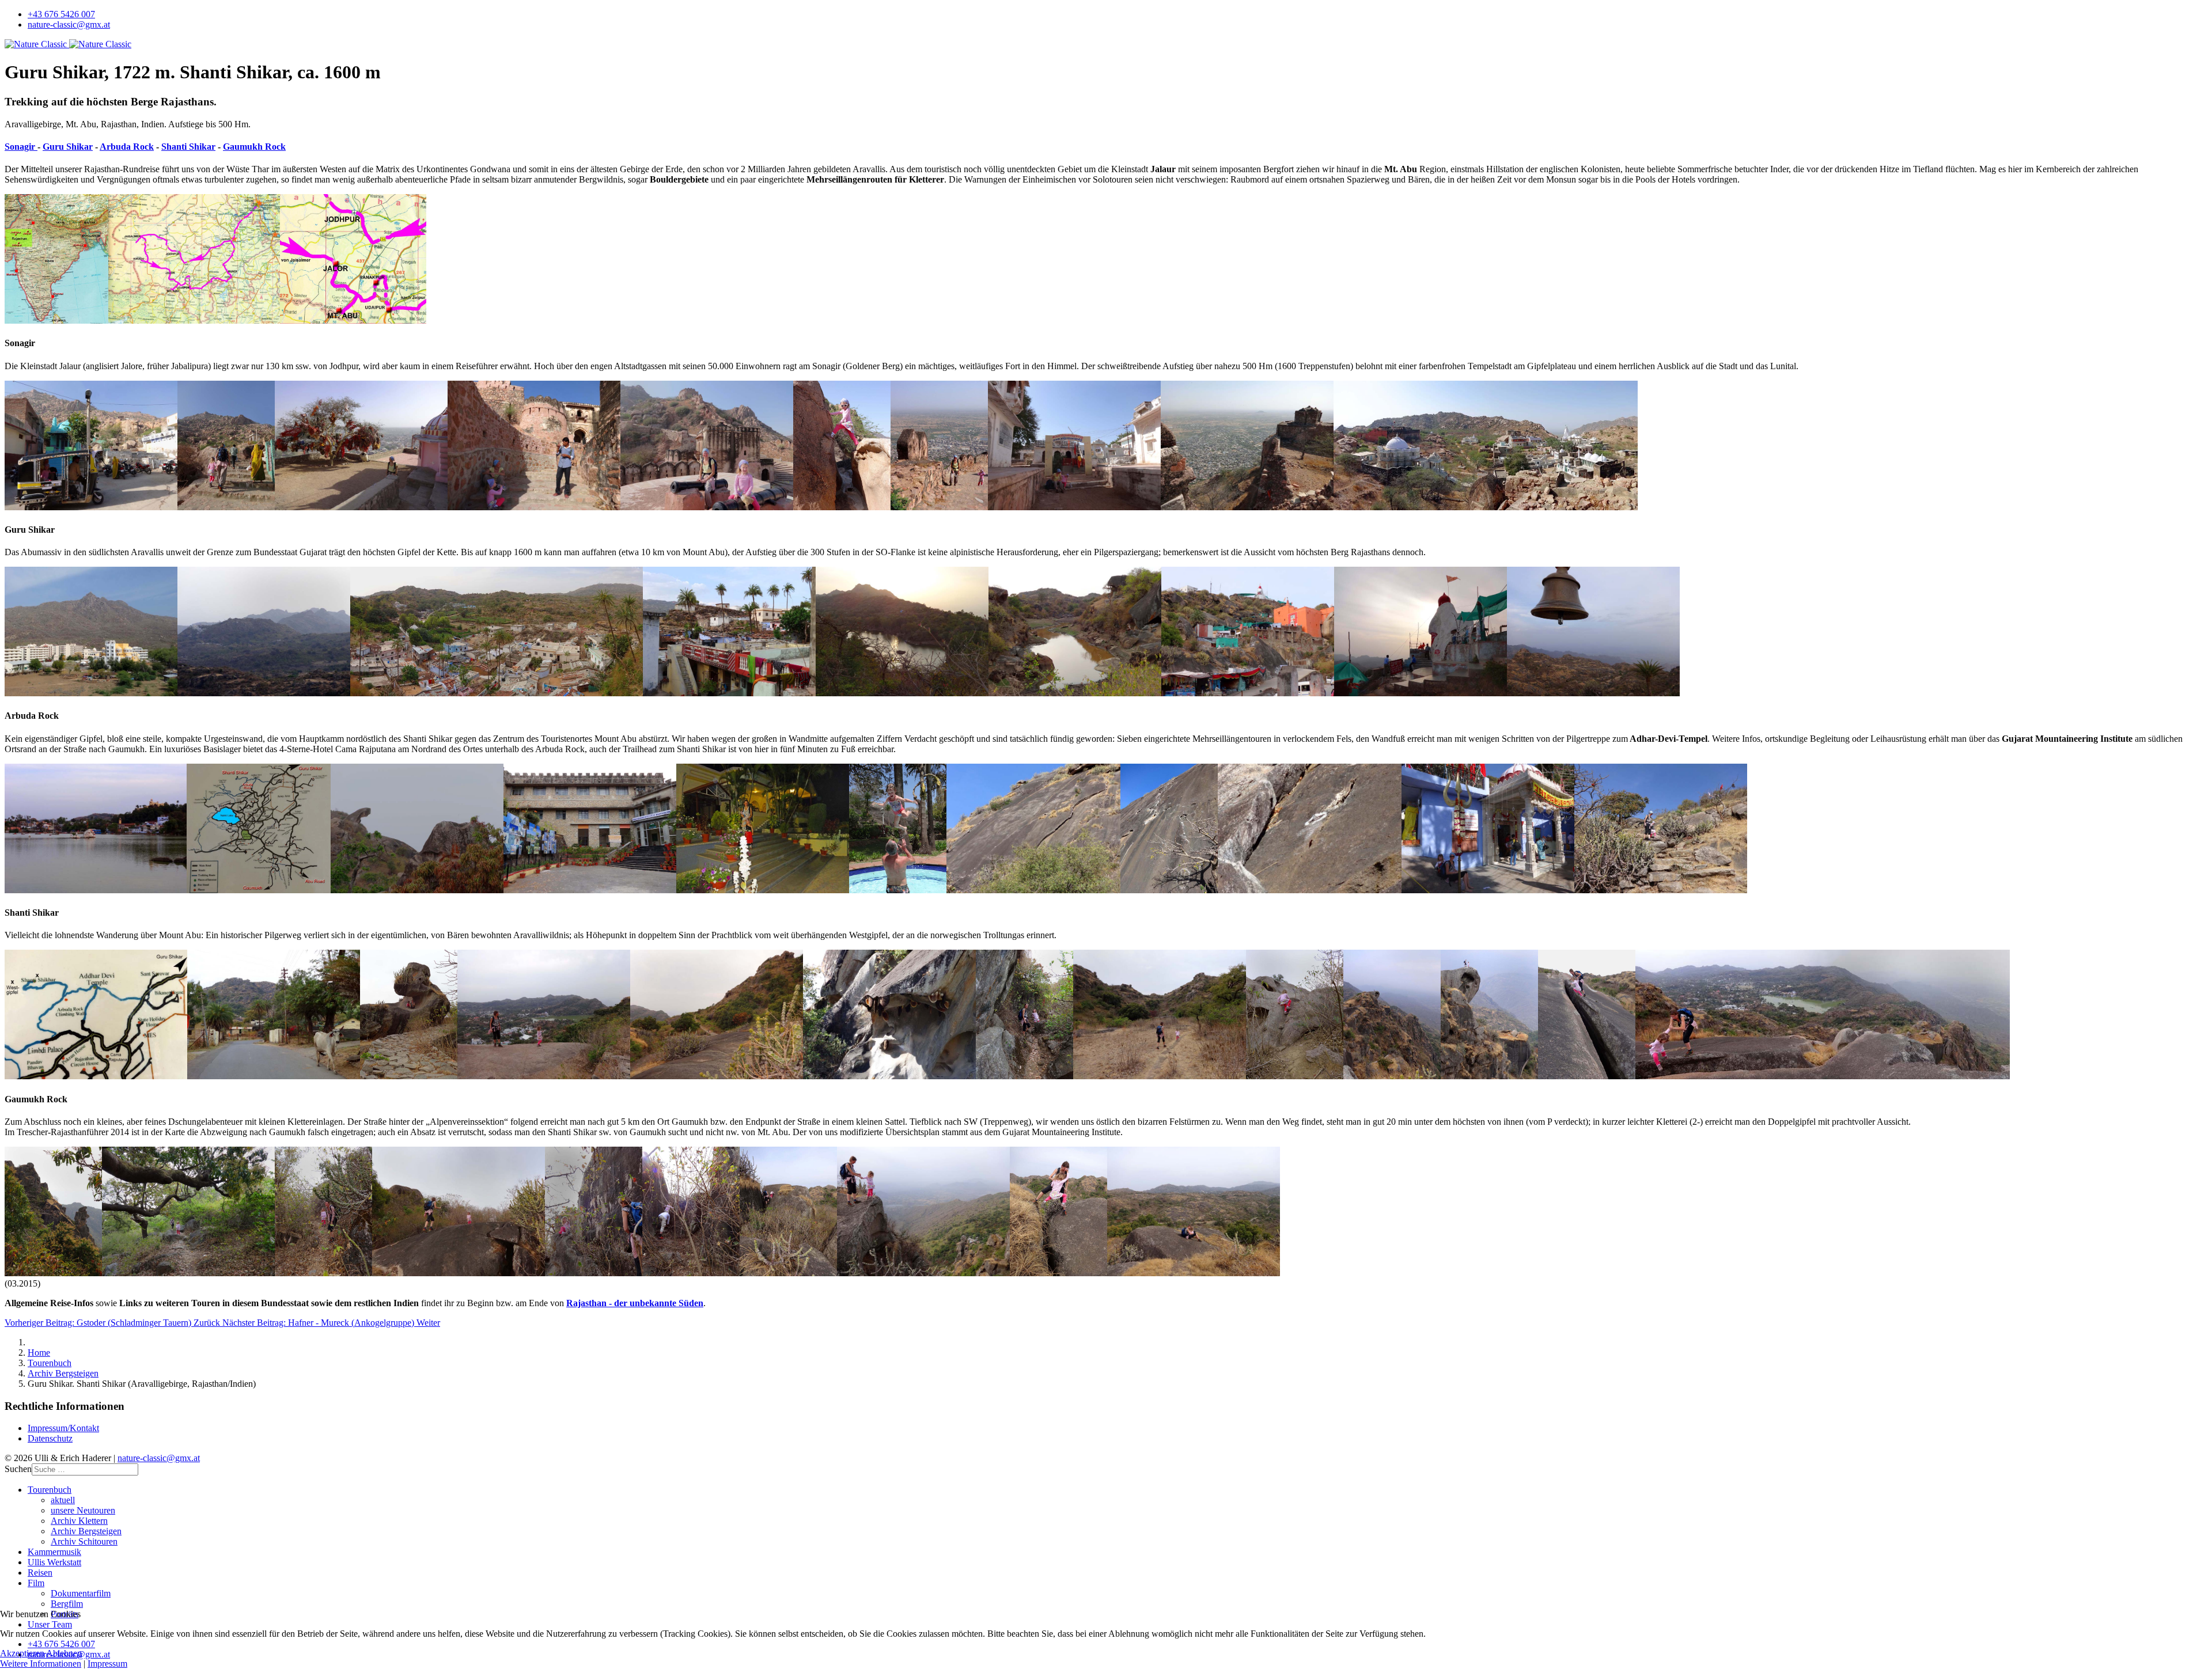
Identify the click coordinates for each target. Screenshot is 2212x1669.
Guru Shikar (68, 147)
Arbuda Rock (127, 147)
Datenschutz (50, 1438)
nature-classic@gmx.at (69, 24)
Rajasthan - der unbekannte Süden (635, 1303)
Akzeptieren (22, 1653)
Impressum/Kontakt (63, 1428)
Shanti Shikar (188, 147)
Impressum (107, 1664)
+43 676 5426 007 (61, 14)
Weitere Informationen (41, 1664)
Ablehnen (64, 1653)
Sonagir (21, 147)
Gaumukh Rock (254, 147)
